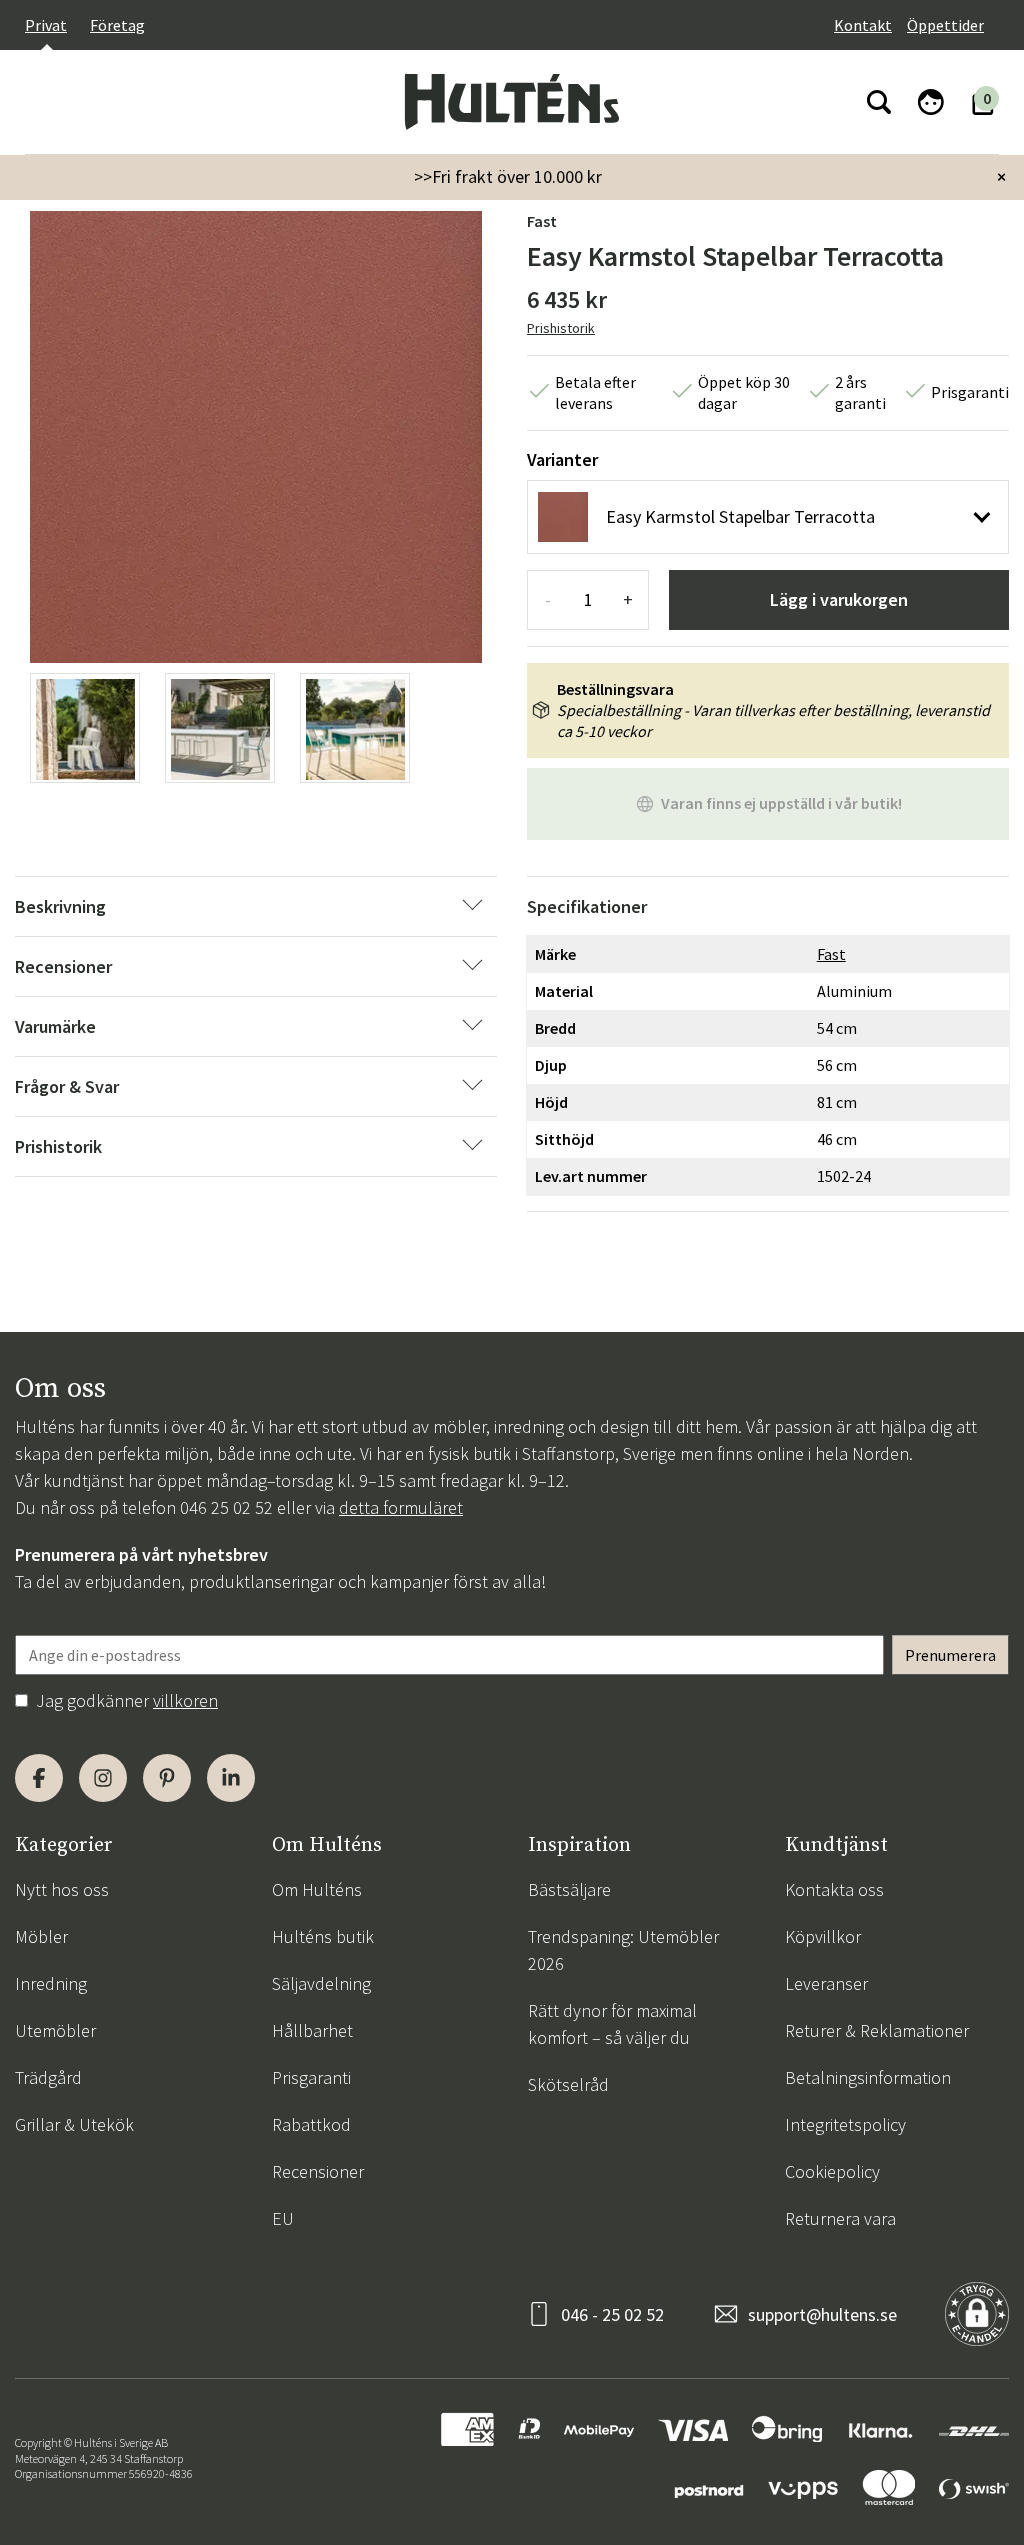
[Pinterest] (167, 1778)
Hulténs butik (323, 1936)
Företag (117, 25)
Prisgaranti (311, 2077)
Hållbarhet (312, 2030)
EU (283, 2218)
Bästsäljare (569, 1889)
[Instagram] (103, 1778)
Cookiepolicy (832, 2171)
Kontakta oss (834, 1889)
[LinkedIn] (231, 1778)
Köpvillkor (823, 1936)
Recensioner (318, 2171)
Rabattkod (311, 2124)
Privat (46, 25)
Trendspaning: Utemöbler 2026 (623, 1950)
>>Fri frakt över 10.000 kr (508, 176)
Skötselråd (568, 2084)
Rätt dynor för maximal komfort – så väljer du (612, 2024)
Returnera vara (840, 2218)
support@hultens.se (822, 2314)
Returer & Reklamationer (877, 2030)
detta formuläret (401, 1507)
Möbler (41, 1936)
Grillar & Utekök (74, 2124)
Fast (542, 221)
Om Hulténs (317, 1889)
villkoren (185, 1700)
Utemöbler (55, 2030)
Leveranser (826, 1983)
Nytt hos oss (62, 1889)
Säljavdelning (321, 1983)
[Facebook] (39, 1778)
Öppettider (945, 25)
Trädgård (48, 2077)
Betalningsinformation (868, 2077)
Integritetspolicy (845, 2124)
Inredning (51, 1983)
